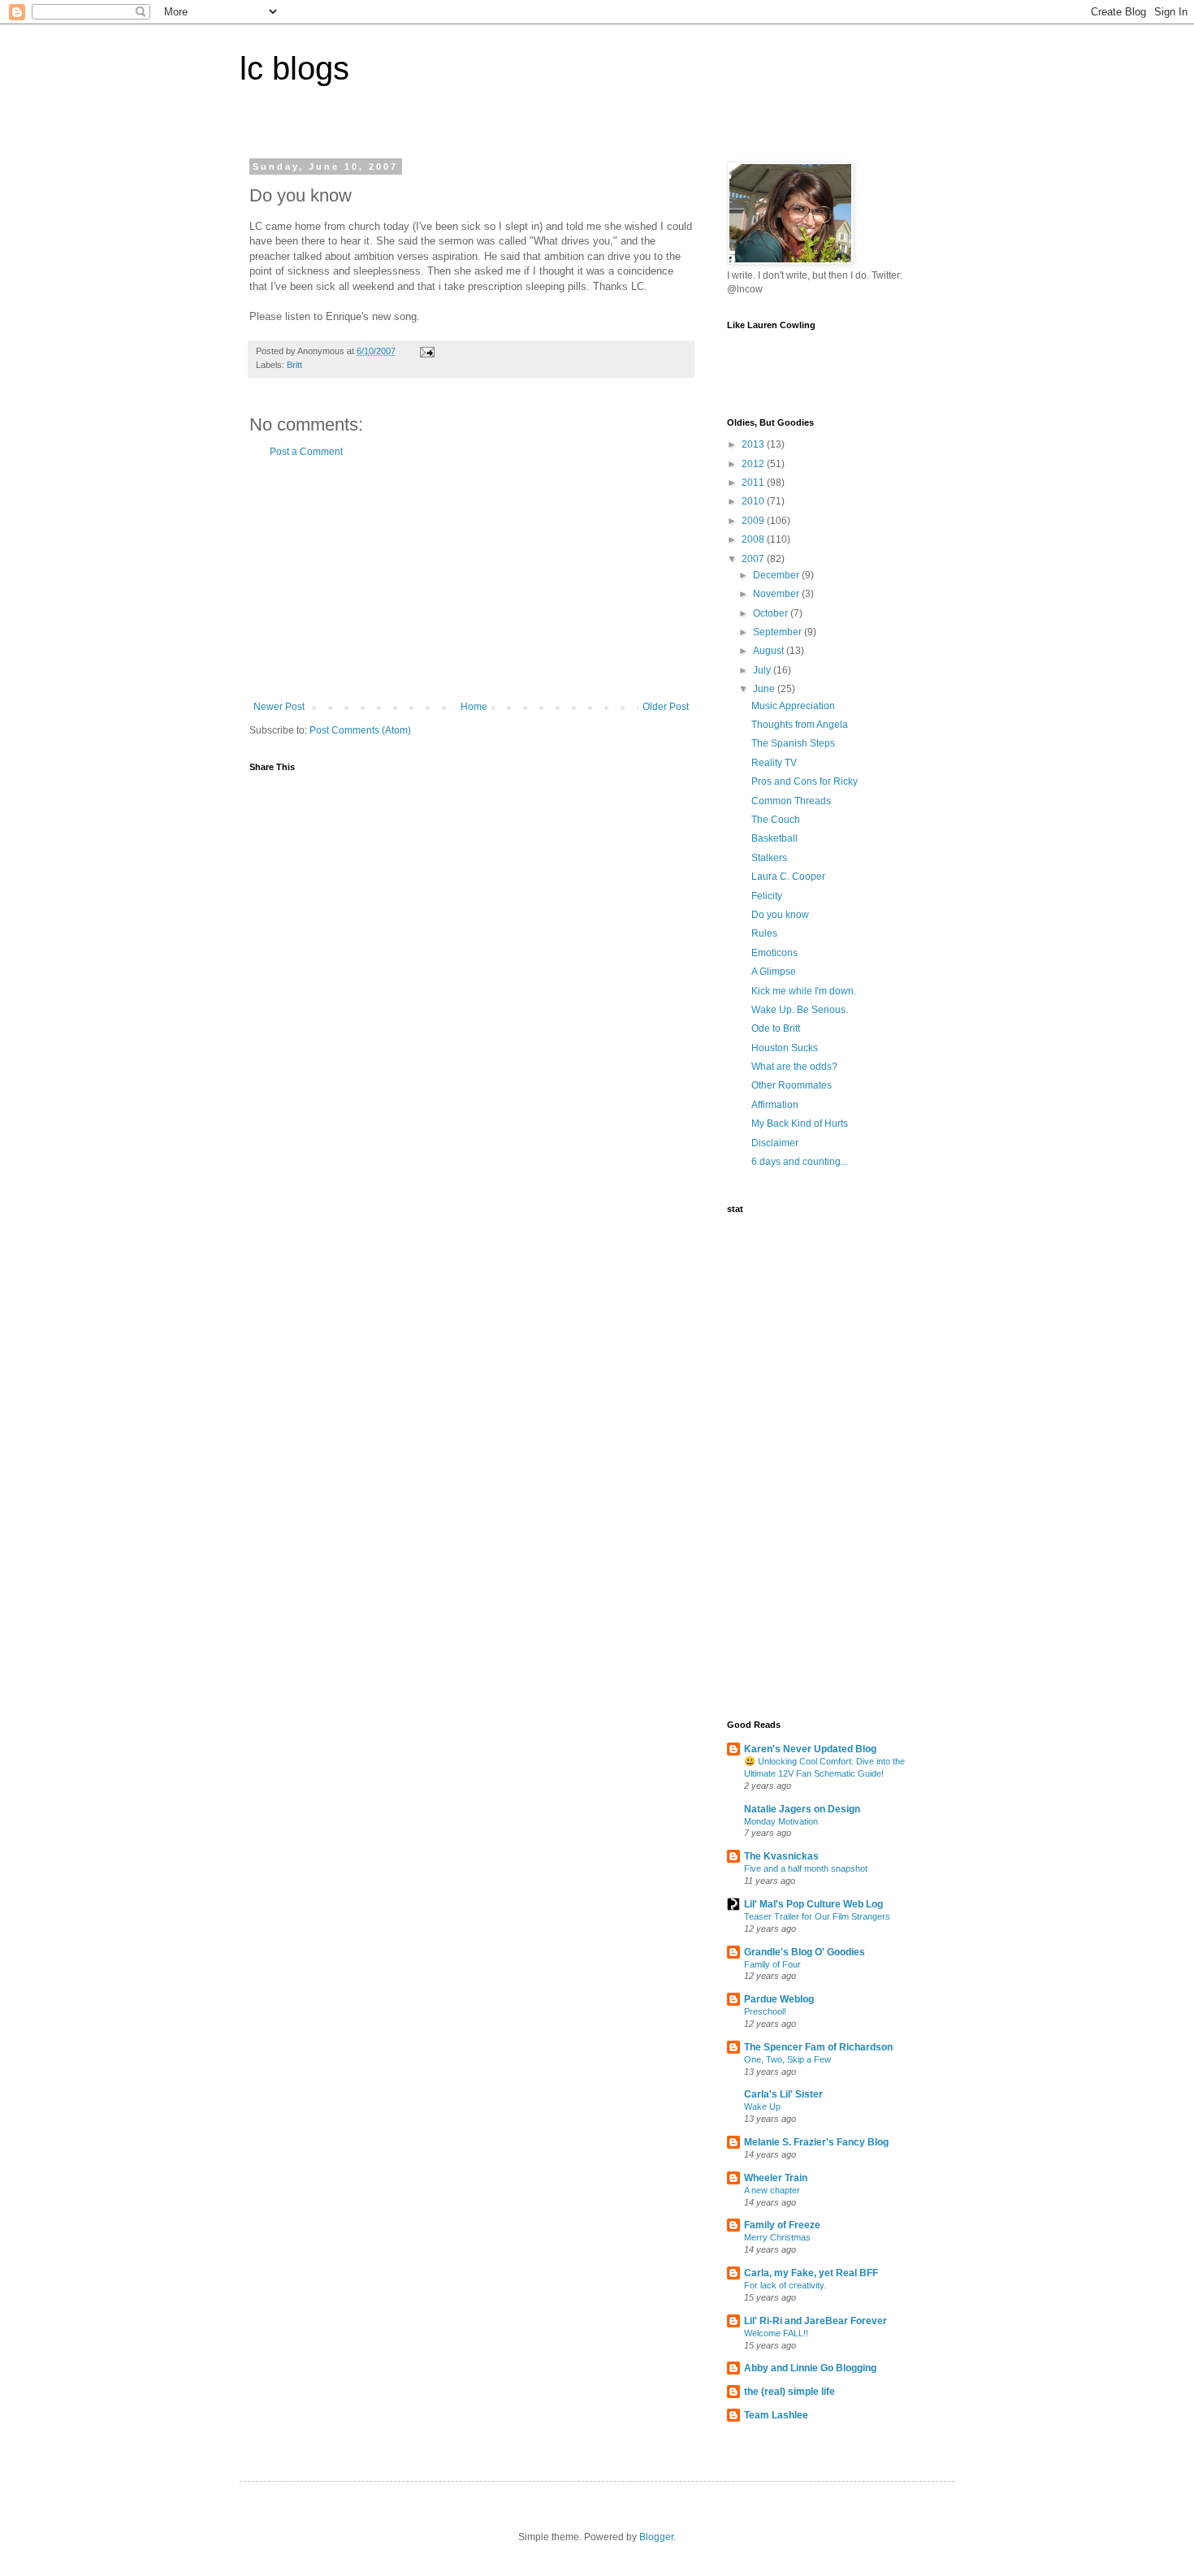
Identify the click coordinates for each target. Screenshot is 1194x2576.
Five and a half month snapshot (806, 1868)
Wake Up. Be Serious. (800, 1010)
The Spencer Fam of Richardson (818, 2047)
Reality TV (774, 763)
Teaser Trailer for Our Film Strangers (817, 1916)
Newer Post (279, 707)
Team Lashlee (776, 2415)
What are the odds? (794, 1067)
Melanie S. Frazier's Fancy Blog (816, 2142)
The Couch (776, 820)
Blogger (656, 2537)
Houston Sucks (785, 1048)
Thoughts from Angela (800, 725)
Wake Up (762, 2106)
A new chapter (772, 2190)
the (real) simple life (790, 2392)
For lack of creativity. (785, 2285)
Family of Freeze (782, 2225)
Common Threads (791, 801)
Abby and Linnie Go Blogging (810, 2368)
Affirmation (775, 1105)
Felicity (767, 896)
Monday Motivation (781, 1821)
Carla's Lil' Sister (783, 2094)
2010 (754, 501)
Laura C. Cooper (788, 877)
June (765, 689)
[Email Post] (426, 351)
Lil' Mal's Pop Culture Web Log (813, 1904)
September (779, 632)
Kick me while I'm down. (804, 991)
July (763, 670)
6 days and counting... (800, 1162)
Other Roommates (792, 1085)
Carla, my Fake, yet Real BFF (811, 2273)
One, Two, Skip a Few (787, 2059)
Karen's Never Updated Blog (810, 1749)
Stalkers (769, 858)
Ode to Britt (776, 1028)
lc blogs (294, 68)
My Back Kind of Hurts (800, 1123)
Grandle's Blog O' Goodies (805, 1952)
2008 (754, 539)
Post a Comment (306, 452)
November (777, 594)
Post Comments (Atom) (360, 730)
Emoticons (774, 953)
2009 (754, 521)
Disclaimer (775, 1143)
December (777, 575)
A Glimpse (774, 972)
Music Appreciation (793, 706)
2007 (754, 559)
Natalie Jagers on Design (802, 1809)
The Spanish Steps (793, 743)
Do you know (780, 915)
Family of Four (772, 1964)
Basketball (774, 838)
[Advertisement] (471, 579)
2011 (754, 483)
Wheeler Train (776, 2178)
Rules (764, 933)
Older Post (666, 707)
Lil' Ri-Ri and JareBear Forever (815, 2321)
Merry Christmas (777, 2237)
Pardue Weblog (779, 1999)
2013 (754, 444)
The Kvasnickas (781, 1856)
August (770, 651)
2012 (754, 464)
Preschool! (765, 2011)
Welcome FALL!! (776, 2333)
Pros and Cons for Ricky (805, 781)
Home (474, 707)
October (772, 613)
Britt (294, 365)
